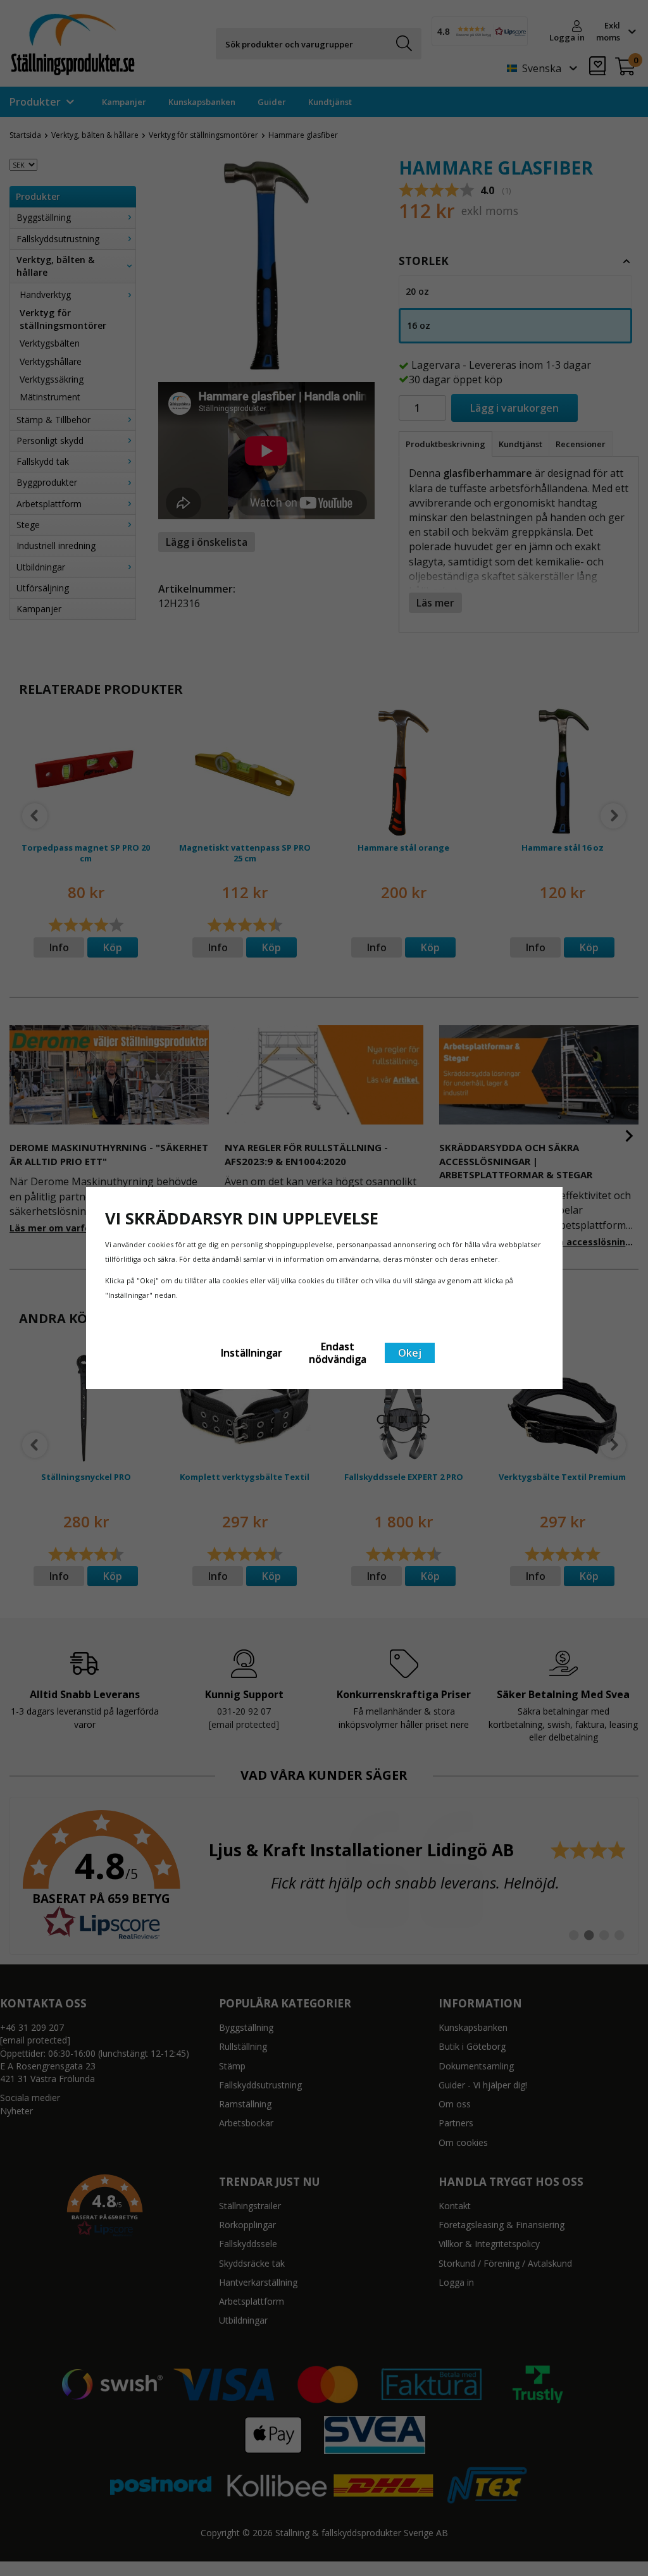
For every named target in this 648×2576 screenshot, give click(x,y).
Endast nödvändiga (338, 1353)
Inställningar (252, 1353)
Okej (410, 1353)
